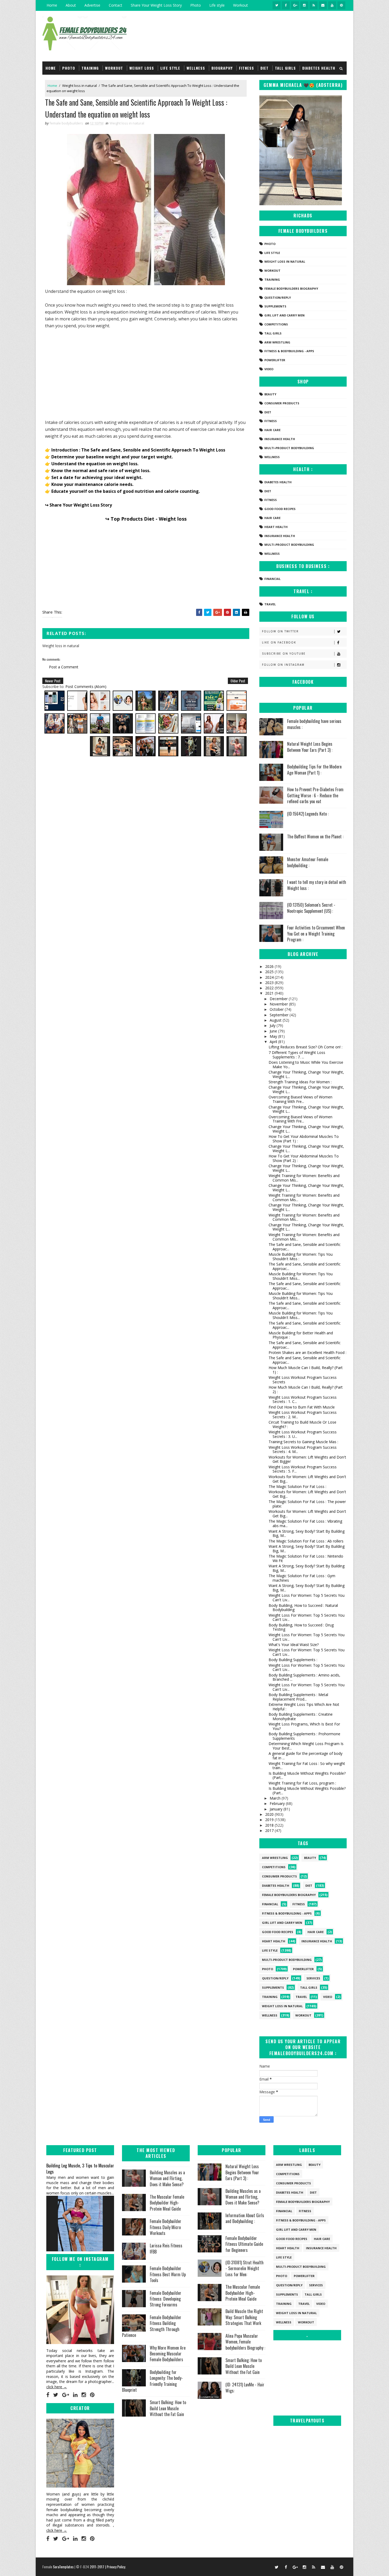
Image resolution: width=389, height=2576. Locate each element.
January (277, 1809)
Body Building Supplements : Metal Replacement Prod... (298, 1697)
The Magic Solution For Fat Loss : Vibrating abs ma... (305, 1523)
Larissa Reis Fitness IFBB (166, 2248)
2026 (270, 966)
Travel (270, 604)
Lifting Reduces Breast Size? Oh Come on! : (306, 1047)
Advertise (92, 5)
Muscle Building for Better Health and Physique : (301, 1335)
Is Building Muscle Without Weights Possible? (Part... (307, 1776)
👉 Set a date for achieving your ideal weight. (94, 477)
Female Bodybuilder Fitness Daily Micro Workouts (166, 2227)
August (276, 1020)
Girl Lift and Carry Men (284, 315)
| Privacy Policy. (116, 2567)
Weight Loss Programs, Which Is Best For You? (304, 1726)
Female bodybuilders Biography (291, 289)
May (274, 1036)
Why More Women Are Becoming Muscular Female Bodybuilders (168, 2354)
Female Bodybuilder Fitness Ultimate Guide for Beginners (244, 2244)
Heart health (276, 527)
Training (90, 68)
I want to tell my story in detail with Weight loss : (317, 885)
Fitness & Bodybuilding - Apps (289, 351)
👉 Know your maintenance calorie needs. (89, 484)
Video (269, 369)
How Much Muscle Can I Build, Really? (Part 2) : (306, 1389)
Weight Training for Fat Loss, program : (302, 1783)
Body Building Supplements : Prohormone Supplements (304, 1736)
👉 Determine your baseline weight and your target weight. (109, 457)
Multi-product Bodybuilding (289, 448)
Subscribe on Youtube (284, 654)
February (278, 1803)
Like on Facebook (279, 642)
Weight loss (142, 68)
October (277, 1009)
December (279, 999)
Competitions (276, 324)
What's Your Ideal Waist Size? (294, 1645)
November (279, 1004)
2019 (270, 1820)
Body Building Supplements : (293, 1660)
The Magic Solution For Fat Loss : (297, 1486)
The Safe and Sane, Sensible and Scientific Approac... (305, 1247)
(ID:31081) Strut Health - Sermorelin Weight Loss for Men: (245, 2268)
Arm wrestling (277, 342)
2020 (270, 1814)
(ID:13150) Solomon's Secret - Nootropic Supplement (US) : (311, 908)
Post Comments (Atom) (86, 687)
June (274, 1031)
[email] (323, 5)
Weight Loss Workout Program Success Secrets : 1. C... (303, 1399)
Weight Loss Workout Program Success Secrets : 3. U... (303, 1434)
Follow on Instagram (283, 665)
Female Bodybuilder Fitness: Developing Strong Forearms (166, 2299)
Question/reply (278, 298)
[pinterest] (341, 5)
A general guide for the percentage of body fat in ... (306, 1756)
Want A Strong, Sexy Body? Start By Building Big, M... (307, 1533)
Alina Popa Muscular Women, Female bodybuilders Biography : (245, 2342)
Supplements (275, 306)
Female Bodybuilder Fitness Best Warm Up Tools (168, 2274)
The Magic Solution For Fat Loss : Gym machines (302, 1578)
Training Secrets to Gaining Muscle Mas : (303, 1442)
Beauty (270, 394)
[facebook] (286, 5)
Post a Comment (64, 667)
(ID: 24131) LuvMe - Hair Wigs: (245, 2387)
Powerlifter (275, 360)
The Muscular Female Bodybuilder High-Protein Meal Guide (167, 2203)
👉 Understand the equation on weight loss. (92, 464)
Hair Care (272, 430)
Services (313, 1978)
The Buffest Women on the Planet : (315, 837)
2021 (270, 993)
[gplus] (295, 5)
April (274, 1042)
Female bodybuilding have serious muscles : (314, 724)
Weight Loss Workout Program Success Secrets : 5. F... (303, 1469)
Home (52, 5)
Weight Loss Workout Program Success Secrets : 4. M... (303, 1450)
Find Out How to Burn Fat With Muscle (302, 1407)
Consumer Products (282, 403)
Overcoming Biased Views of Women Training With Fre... (300, 1099)
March (276, 1798)
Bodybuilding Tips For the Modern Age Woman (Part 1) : (314, 770)
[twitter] (277, 5)
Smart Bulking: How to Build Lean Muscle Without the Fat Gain (168, 2408)
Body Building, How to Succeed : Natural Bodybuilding (303, 1608)
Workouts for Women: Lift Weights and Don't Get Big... (307, 1479)
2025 (270, 972)
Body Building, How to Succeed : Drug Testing (301, 1627)
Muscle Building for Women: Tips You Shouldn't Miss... (301, 1276)
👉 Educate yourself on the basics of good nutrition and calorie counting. (122, 491)
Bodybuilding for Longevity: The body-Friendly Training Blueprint (152, 2381)
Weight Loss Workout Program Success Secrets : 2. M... (303, 1415)
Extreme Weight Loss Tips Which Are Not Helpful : (304, 1707)
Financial (272, 579)
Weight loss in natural (80, 86)
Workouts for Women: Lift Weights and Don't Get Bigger (307, 1459)
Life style (217, 5)
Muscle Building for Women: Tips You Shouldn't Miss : (301, 1256)
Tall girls (285, 68)
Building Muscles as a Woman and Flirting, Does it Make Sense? (167, 2178)
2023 (270, 983)
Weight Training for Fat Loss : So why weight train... (307, 1766)
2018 (270, 1825)
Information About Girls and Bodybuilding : (245, 2218)
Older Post (238, 681)
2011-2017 (97, 2567)
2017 (270, 1830)
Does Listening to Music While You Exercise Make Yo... (306, 1065)
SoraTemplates (63, 2567)
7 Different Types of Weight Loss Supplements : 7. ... (297, 1055)
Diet (264, 68)
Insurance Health (280, 439)
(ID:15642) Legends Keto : (308, 814)
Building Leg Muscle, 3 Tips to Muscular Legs (80, 2168)
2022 (270, 988)
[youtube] (332, 5)
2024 (270, 977)
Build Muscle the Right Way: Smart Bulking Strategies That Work (244, 2317)
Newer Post (53, 681)
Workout (241, 5)
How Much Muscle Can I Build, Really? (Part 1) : (306, 1370)
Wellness (196, 68)
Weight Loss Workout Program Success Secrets (303, 1380)
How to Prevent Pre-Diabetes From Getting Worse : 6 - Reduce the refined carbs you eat (315, 795)
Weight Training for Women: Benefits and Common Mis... (304, 1178)
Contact (116, 5)
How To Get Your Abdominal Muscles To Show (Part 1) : (304, 1139)
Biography (222, 68)
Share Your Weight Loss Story (156, 5)
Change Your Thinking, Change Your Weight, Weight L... (306, 1074)
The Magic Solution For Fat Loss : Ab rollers (306, 1541)
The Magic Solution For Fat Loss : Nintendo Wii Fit (306, 1558)
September (280, 1015)
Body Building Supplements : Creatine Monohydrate (301, 1716)
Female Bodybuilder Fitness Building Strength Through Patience (152, 2326)
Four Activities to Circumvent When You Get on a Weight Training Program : (316, 934)
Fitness (246, 68)
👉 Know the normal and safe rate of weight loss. (98, 471)
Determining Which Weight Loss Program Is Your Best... (306, 1746)
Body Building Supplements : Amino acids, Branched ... (304, 1677)
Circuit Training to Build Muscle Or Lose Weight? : (302, 1424)
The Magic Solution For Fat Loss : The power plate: (307, 1504)
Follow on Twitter (280, 631)
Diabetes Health (319, 68)
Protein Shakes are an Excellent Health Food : (307, 1352)
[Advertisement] (146, 373)
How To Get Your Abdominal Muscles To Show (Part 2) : (304, 1158)
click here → (57, 2387)
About (71, 5)
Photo (196, 5)
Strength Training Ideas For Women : (300, 1082)
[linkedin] (75, 2395)
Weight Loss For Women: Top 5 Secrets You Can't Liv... (307, 1598)
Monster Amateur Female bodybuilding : (308, 862)
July (273, 1025)
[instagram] (304, 5)
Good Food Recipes (280, 509)
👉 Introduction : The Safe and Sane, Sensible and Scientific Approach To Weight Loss (135, 450)
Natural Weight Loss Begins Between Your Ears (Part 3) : (310, 747)
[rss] (314, 5)
